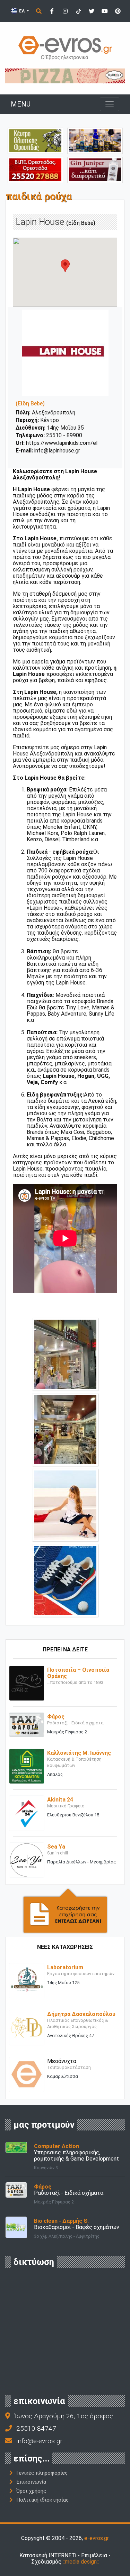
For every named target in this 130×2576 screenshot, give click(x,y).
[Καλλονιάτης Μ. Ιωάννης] (27, 1766)
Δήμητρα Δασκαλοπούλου (81, 2014)
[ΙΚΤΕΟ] (35, 169)
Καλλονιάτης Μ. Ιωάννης (79, 1753)
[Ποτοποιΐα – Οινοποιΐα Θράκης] (27, 1683)
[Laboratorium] (27, 1980)
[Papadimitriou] (95, 141)
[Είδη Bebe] (65, 1354)
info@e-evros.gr (39, 2441)
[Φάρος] (27, 1724)
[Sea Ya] (27, 1859)
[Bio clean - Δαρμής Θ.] (16, 2227)
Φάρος (56, 1717)
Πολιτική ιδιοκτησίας (42, 2500)
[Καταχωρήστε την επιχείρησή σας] (65, 1910)
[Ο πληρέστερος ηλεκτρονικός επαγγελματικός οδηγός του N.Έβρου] (65, 48)
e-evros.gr (97, 2538)
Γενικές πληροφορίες (42, 2473)
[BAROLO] (65, 76)
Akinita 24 (60, 1800)
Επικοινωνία (31, 2482)
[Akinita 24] (27, 1813)
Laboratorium (65, 1967)
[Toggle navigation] (110, 104)
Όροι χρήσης (31, 2491)
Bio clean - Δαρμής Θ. (61, 2221)
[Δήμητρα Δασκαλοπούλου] (27, 2027)
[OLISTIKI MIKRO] (35, 141)
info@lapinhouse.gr (57, 451)
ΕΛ (22, 11)
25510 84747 (36, 2428)
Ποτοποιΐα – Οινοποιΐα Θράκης (78, 1673)
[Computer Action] (16, 2147)
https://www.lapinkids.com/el (62, 443)
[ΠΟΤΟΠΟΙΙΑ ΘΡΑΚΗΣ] (95, 169)
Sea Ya (56, 1847)
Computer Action (57, 2146)
